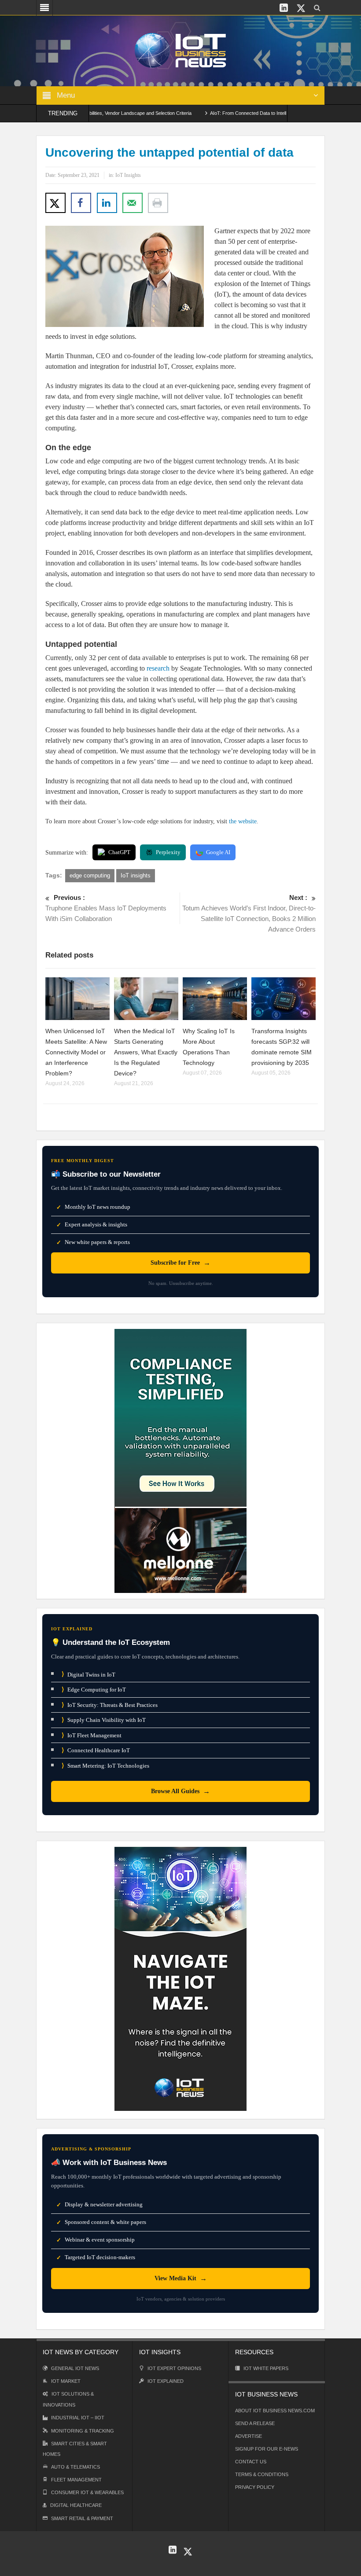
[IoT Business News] (180, 50)
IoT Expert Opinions (174, 2368)
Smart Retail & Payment (82, 2518)
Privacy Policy (255, 2487)
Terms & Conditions (262, 2474)
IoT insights (136, 875)
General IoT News (75, 2368)
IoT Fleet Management (92, 1735)
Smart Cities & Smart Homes (75, 2449)
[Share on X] (55, 203)
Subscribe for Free (180, 1263)
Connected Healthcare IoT (96, 1750)
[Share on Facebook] (81, 203)
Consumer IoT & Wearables (87, 2492)
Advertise (249, 2436)
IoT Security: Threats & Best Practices (110, 1705)
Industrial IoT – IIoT (78, 2418)
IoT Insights (128, 175)
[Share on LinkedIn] (107, 203)
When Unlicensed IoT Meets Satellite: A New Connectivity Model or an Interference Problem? (76, 1052)
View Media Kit (181, 2278)
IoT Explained (166, 2381)
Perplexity (168, 852)
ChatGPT (119, 852)
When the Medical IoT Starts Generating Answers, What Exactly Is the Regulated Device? (146, 1052)
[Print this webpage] (158, 203)
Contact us (251, 2462)
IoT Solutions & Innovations (68, 2399)
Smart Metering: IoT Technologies (105, 1766)
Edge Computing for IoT (94, 1690)
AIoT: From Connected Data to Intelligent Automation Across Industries (252, 113)
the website (243, 821)
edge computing (90, 875)
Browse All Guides (180, 1791)
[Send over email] (133, 203)
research (158, 668)
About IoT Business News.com (275, 2411)
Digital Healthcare (76, 2505)
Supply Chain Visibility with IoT (104, 1720)
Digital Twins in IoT (88, 1674)
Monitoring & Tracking (83, 2431)
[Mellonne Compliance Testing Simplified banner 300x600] (180, 1460)
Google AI (218, 852)
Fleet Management (76, 2480)
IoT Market (66, 2381)
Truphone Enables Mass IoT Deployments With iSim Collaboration (106, 908)
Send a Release (255, 2423)
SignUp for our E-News (267, 2449)
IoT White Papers (266, 2368)
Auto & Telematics (76, 2467)
